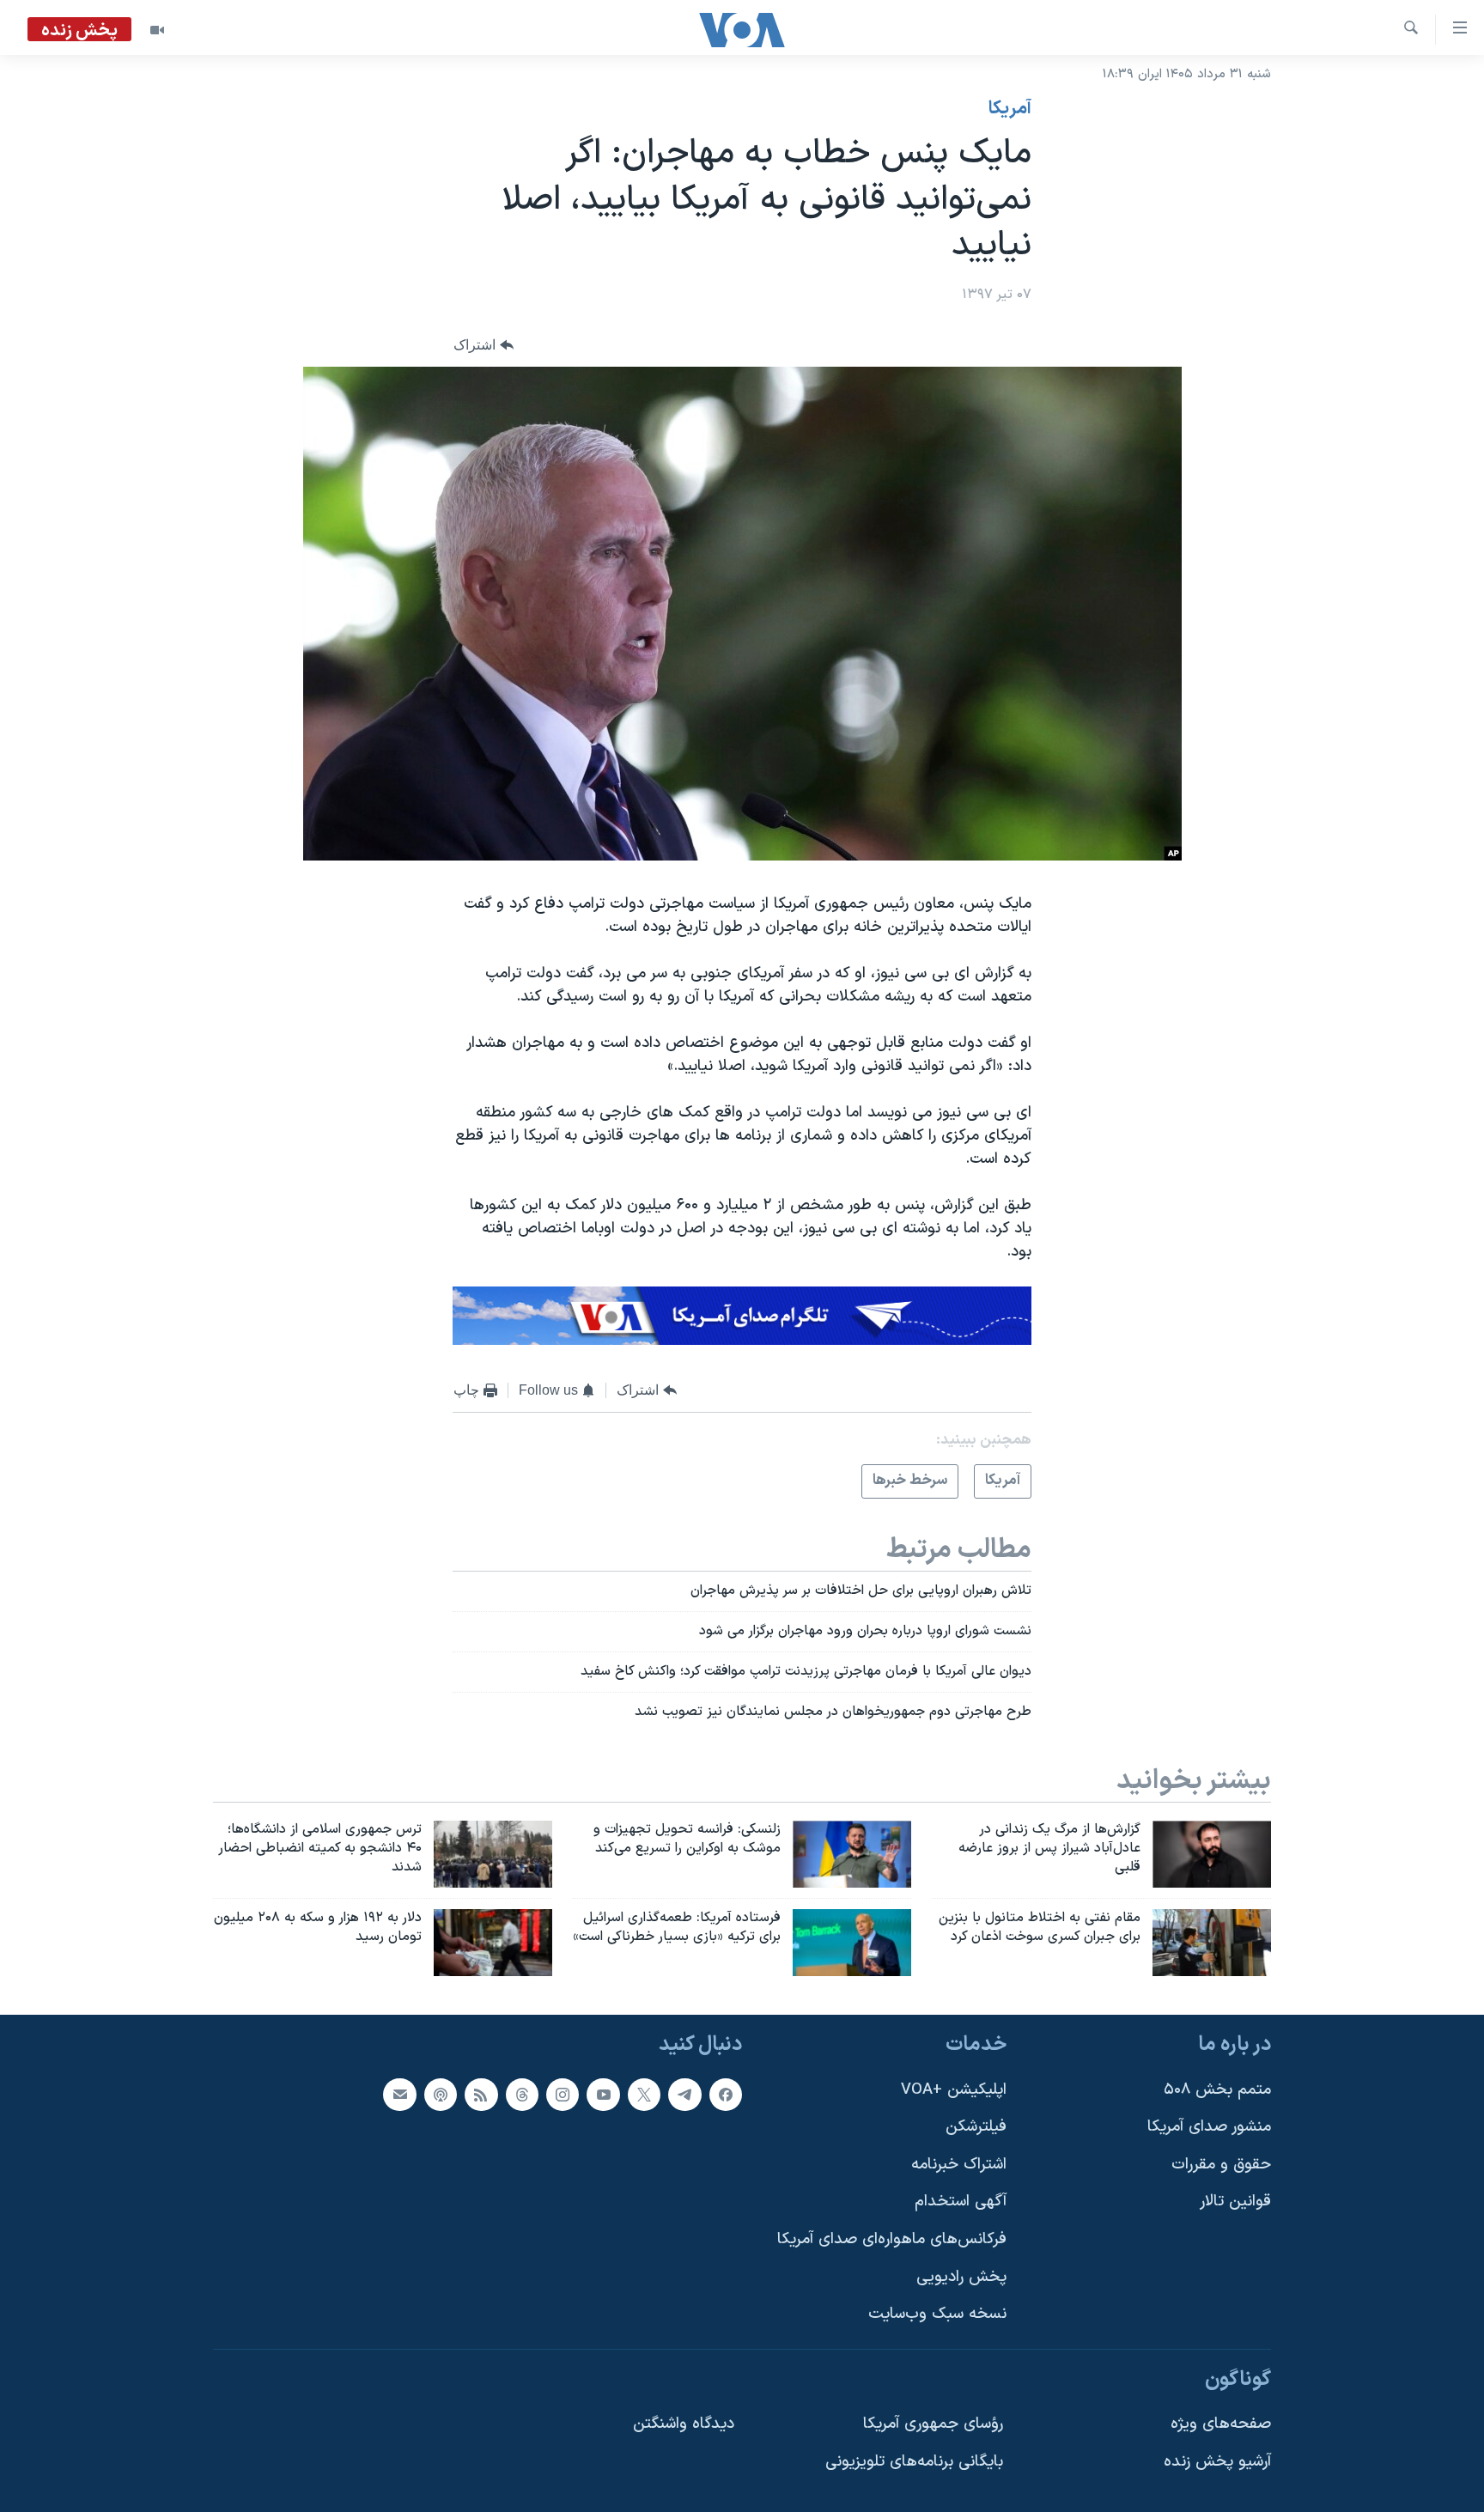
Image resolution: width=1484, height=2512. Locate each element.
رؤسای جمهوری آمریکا (933, 2425)
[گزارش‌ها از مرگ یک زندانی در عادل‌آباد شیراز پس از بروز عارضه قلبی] (1212, 1854)
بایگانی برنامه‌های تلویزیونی (914, 2462)
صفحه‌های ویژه (1221, 2425)
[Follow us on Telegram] (684, 2095)
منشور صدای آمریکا (1209, 2128)
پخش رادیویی (961, 2277)
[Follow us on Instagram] (563, 2095)
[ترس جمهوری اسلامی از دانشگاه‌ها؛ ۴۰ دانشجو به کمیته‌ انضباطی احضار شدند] (493, 1854)
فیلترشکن (976, 2128)
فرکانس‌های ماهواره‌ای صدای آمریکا (892, 2239)
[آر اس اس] (481, 2095)
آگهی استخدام (961, 2202)
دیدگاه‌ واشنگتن (684, 2425)
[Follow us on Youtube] (603, 2095)
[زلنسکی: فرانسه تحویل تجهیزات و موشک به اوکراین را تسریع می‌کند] (852, 1854)
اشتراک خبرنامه (959, 2165)
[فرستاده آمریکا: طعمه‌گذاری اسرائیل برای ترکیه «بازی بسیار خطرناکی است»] (852, 1943)
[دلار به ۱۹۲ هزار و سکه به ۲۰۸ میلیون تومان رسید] (493, 1943)
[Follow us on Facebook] (726, 2095)
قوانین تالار (1235, 2202)
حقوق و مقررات (1221, 2165)
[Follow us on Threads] (522, 2095)
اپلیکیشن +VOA (954, 2090)
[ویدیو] (157, 30)
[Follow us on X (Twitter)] (644, 2095)
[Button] (484, 345)
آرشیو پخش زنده (1217, 2462)
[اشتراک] (399, 2095)
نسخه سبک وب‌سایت (937, 2315)
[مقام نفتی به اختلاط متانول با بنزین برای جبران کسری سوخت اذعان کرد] (1212, 1943)
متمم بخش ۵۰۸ (1217, 2090)
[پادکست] (441, 2095)
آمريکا (1010, 109)
